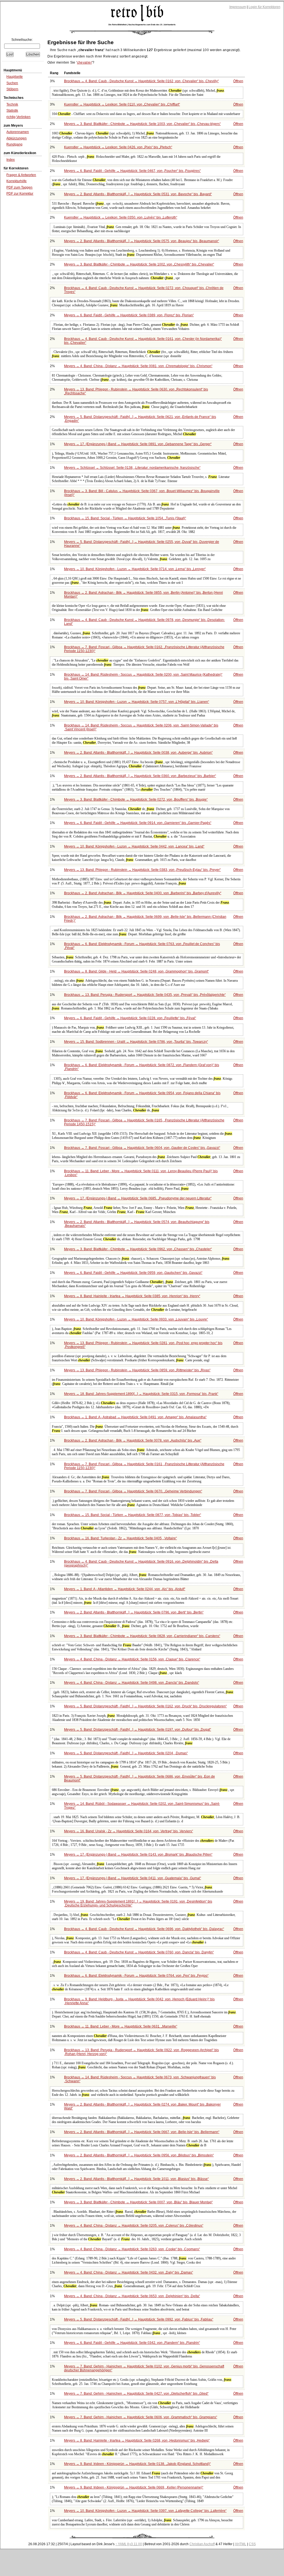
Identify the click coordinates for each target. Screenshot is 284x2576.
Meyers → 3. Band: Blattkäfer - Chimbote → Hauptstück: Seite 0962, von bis (137, 1249)
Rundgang (14, 144)
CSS (252, 2544)
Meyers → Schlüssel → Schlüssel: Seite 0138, (132, 468)
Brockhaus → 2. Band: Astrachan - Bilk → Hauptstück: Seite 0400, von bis (142, 893)
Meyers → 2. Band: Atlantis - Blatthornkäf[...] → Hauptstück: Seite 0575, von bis (141, 241)
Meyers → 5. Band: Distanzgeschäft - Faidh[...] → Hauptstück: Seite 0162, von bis (145, 1706)
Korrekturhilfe (17, 181)
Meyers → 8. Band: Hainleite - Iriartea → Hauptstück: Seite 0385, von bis (132, 1296)
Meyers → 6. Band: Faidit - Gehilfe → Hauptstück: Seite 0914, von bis (137, 823)
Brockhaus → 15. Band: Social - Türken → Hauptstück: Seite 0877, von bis (132, 1515)
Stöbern (12, 89)
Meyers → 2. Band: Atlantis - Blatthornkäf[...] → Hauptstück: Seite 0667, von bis (141, 2132)
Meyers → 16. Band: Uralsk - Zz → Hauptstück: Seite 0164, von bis (128, 1831)
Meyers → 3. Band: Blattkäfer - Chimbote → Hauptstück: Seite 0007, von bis (138, 2202)
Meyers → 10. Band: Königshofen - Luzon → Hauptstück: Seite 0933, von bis (135, 1319)
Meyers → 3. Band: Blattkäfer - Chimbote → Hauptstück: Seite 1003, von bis (142, 124)
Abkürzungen (17, 138)
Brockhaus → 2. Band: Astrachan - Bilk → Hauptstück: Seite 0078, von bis (132, 1440)
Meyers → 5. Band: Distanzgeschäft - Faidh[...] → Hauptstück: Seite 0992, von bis (138, 2319)
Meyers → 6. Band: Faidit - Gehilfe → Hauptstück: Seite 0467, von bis (132, 171)
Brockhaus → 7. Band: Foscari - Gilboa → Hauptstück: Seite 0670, (133, 1491)
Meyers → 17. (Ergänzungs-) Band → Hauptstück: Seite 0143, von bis (138, 1855)
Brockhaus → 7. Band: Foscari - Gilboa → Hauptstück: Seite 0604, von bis (142, 1148)
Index (11, 160)
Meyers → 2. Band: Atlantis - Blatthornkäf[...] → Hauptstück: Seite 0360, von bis (140, 776)
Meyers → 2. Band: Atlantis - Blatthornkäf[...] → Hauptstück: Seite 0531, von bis (137, 194)
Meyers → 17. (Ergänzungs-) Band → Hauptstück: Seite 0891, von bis (137, 444)
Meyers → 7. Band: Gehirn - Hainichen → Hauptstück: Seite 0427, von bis (136, 2394)
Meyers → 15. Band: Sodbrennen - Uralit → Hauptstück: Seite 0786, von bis (135, 1042)
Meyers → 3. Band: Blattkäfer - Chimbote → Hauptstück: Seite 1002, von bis (139, 264)
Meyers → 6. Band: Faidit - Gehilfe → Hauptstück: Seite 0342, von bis (131, 2343)
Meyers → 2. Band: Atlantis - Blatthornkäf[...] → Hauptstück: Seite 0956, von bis (138, 2155)
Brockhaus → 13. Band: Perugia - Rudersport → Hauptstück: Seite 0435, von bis (144, 995)
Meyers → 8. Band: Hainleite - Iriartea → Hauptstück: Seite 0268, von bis (136, 2440)
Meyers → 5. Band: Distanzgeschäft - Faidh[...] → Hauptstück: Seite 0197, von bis (137, 1730)
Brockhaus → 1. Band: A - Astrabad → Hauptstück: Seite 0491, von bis (135, 1417)
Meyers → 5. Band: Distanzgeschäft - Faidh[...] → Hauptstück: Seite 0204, (125, 1753)
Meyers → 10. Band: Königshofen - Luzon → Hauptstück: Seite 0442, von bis (134, 846)
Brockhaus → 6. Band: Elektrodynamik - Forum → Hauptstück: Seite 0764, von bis (136, 1976)
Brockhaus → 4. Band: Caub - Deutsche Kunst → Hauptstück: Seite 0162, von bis (141, 81)
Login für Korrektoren (264, 7)
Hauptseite (15, 77)
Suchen (12, 83)
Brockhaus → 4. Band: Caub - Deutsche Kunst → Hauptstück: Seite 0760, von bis (138, 1952)
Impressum (238, 7)
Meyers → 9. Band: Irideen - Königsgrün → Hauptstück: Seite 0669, (133, 2487)
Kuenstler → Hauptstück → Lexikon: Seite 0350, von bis (120, 217)
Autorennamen (18, 132)
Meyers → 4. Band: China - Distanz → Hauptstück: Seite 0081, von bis (138, 366)
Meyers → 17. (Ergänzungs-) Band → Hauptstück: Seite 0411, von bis (132, 1878)
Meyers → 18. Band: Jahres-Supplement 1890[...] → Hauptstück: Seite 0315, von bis (141, 1394)
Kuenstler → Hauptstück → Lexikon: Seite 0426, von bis (118, 147)
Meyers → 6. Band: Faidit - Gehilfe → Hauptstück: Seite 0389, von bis (128, 315)
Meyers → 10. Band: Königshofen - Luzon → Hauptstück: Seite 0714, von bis (134, 569)
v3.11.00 (136, 2544)
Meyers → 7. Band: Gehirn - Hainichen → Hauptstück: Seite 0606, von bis (140, 2417)
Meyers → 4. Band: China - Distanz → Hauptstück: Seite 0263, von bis (131, 2249)
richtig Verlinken (18, 117)
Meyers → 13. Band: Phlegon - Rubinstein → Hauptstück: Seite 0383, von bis (142, 870)
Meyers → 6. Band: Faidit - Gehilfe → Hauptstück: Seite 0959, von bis (133, 1273)
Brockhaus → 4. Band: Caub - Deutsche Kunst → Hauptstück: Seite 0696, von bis (144, 1929)
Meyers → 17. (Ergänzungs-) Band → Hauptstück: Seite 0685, (137, 1198)
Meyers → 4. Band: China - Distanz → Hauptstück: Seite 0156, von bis (132, 1659)
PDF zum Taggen (19, 187)
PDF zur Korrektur (20, 194)
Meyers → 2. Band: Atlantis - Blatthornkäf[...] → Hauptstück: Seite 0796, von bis (133, 1612)
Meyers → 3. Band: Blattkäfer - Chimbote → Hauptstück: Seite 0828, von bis (142, 1636)
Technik (12, 104)
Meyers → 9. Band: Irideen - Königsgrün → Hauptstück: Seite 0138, (137, 2464)
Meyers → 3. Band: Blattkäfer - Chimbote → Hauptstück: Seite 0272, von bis (135, 800)
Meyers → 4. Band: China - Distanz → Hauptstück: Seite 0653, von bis (131, 2296)
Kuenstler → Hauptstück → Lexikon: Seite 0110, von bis (121, 104)
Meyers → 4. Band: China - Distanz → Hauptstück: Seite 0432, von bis (128, 2272)
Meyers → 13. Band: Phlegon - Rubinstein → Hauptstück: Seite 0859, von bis (137, 1370)
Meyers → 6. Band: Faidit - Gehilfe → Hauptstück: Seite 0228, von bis (130, 1018)
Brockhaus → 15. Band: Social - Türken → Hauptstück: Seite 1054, (125, 518)
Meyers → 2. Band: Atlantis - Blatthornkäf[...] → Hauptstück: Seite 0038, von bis (138, 753)
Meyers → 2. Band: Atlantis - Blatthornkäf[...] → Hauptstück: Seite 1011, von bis (136, 2179)
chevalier (84, 62)
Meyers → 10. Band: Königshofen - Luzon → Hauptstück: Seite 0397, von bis (145, 2511)
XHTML (241, 2544)
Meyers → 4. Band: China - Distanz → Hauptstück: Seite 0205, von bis (133, 2226)
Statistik (12, 111)
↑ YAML (121, 2544)
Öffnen (238, 81)
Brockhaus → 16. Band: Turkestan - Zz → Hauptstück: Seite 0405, (120, 1538)
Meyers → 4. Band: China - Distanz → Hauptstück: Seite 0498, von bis (131, 1683)
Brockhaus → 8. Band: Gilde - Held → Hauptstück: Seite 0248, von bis (136, 971)
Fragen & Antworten (21, 175)
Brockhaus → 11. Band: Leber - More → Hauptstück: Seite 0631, (120, 2026)
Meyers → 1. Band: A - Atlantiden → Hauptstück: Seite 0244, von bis (124, 1589)
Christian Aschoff (202, 2544)
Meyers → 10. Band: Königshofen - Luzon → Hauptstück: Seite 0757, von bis (136, 702)
